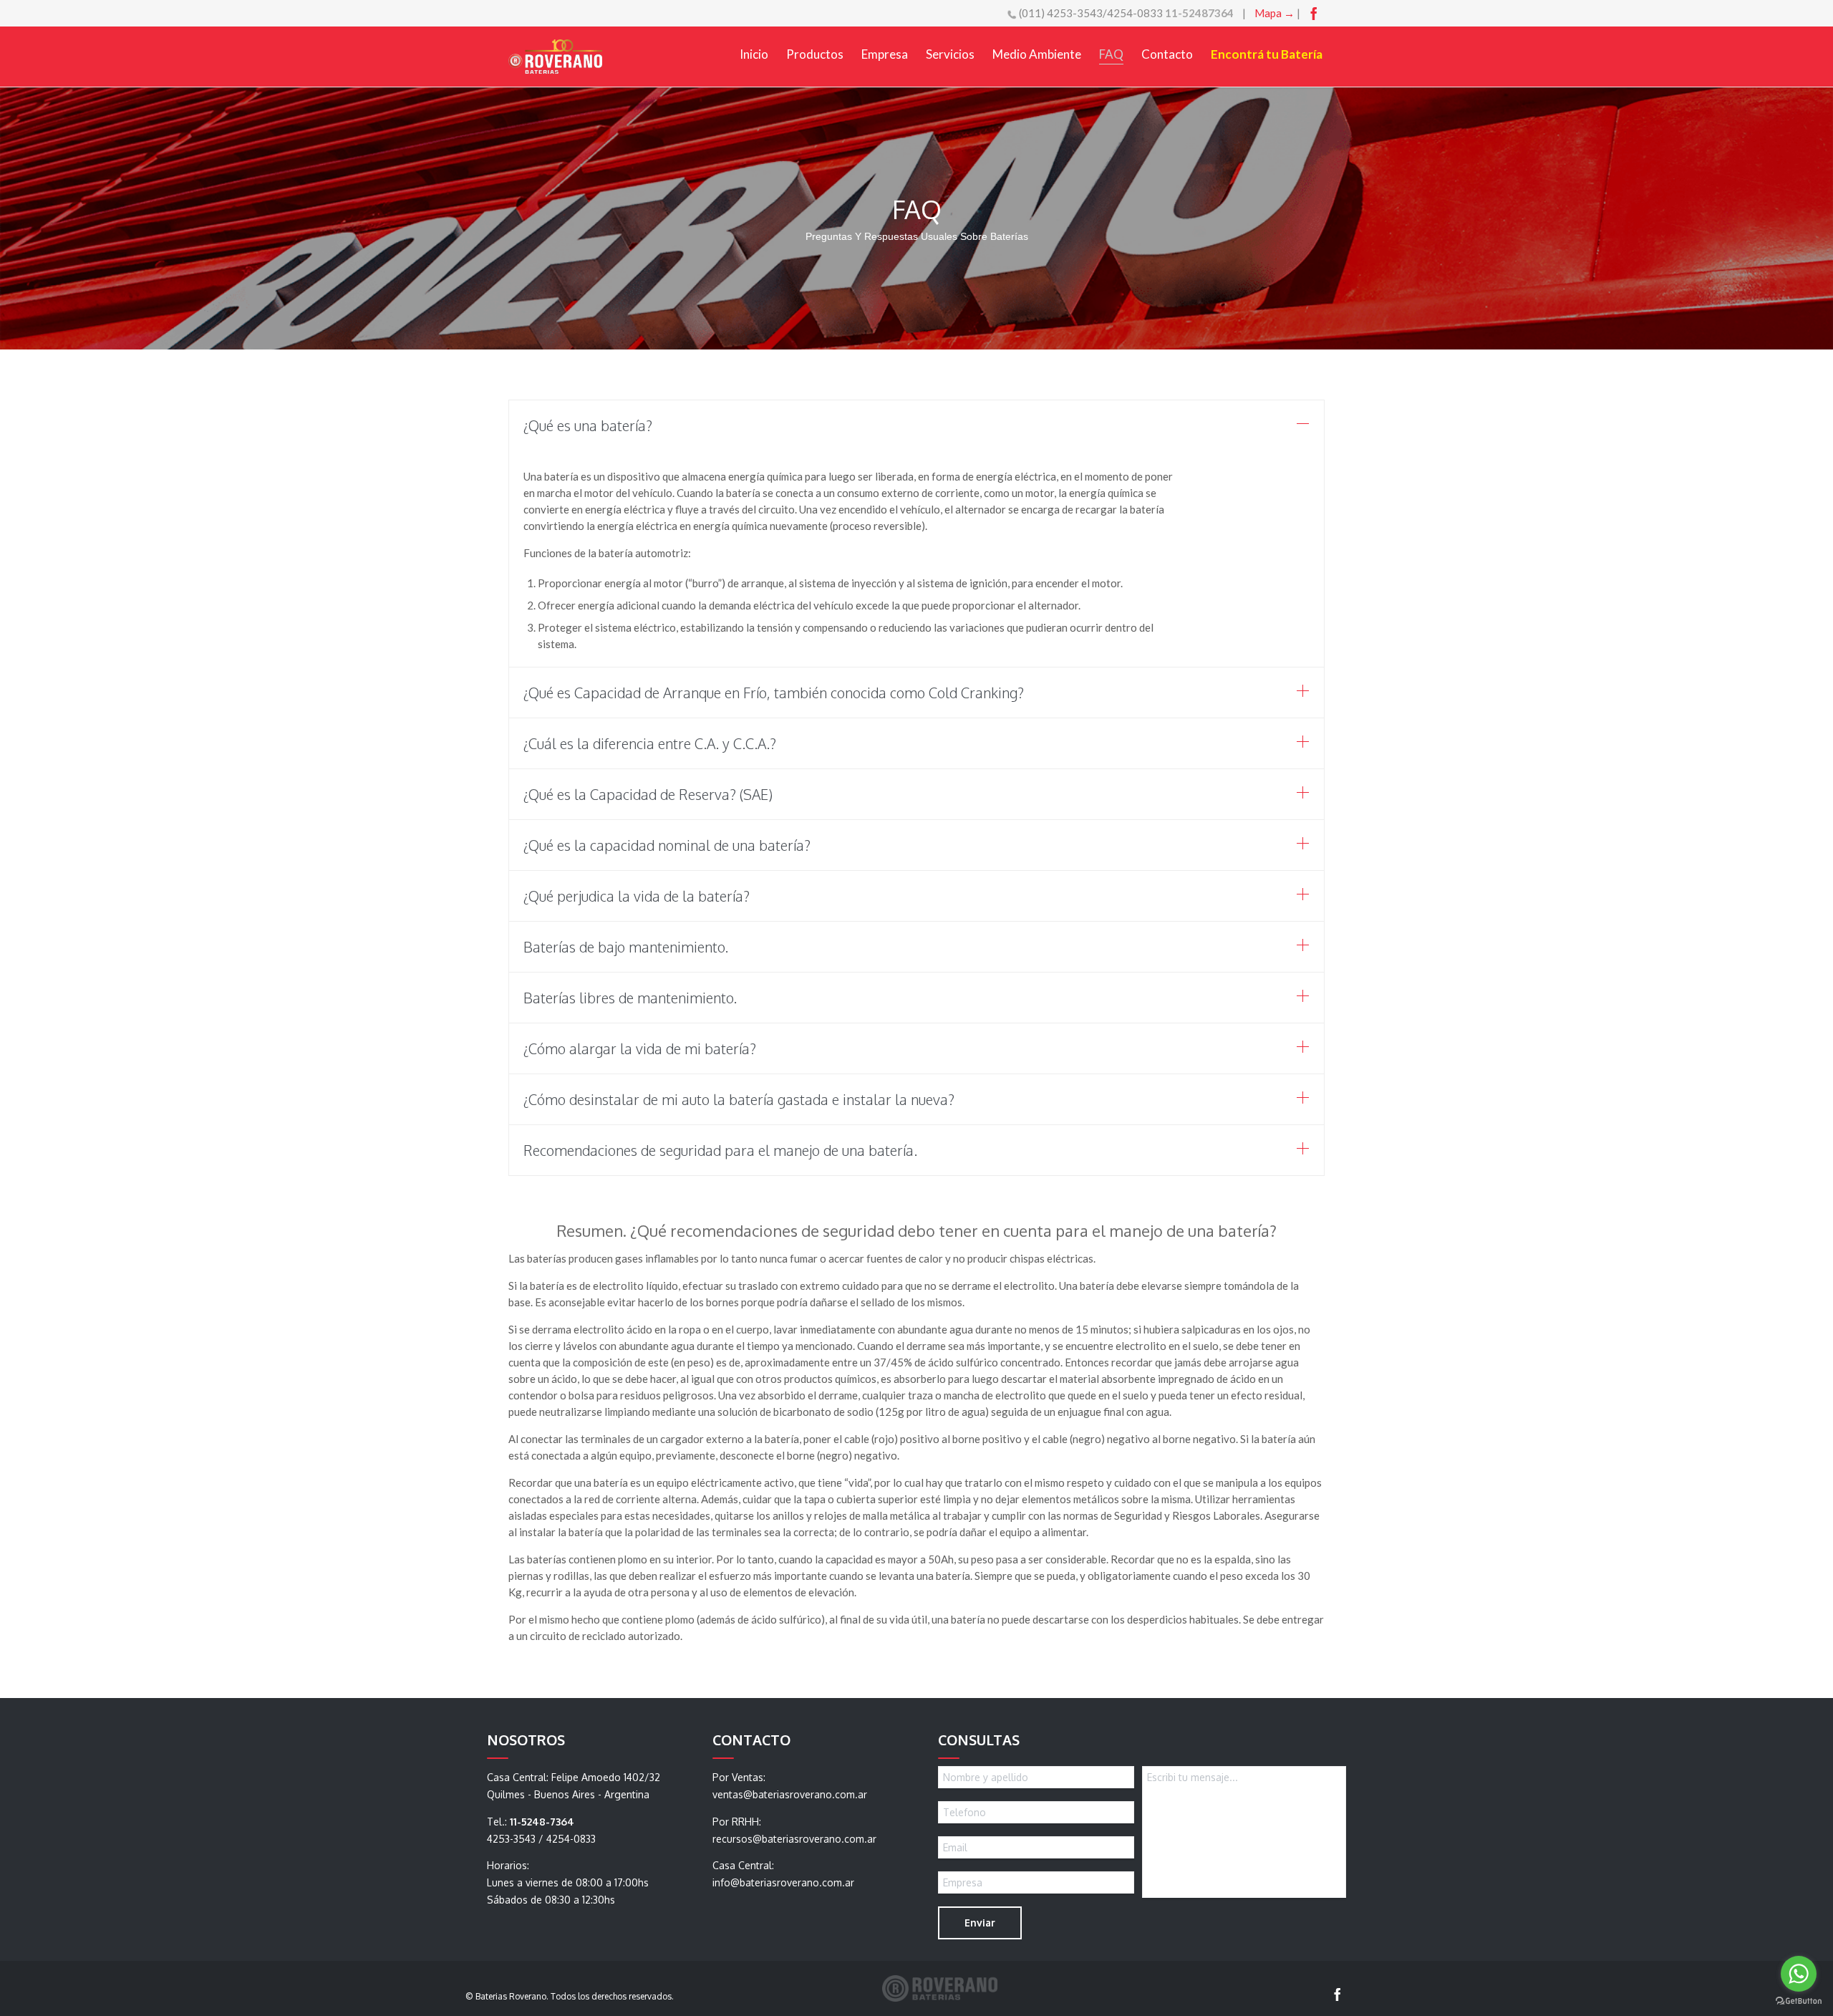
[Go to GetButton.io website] (1799, 2001)
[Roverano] (555, 57)
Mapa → (1275, 13)
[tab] (916, 425)
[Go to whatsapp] (1799, 1974)
